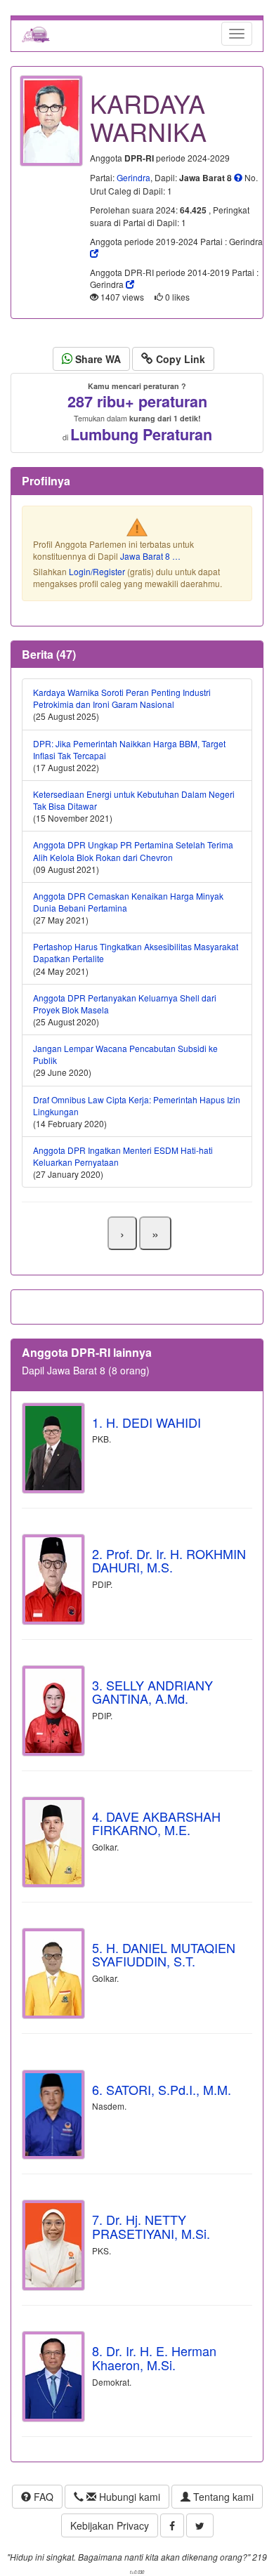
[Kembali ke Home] (36, 34)
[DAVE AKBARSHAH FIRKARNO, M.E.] (53, 1842)
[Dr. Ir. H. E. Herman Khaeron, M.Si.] (53, 2377)
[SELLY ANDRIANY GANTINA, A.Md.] (53, 1711)
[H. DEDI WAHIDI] (53, 1448)
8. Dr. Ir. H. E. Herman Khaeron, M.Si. (154, 2358)
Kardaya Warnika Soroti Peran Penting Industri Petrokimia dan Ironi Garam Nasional (122, 698)
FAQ (42, 2497)
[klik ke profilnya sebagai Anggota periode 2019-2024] (94, 253)
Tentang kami (222, 2497)
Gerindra (133, 177)
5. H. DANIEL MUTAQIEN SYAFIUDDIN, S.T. (164, 1954)
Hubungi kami (128, 2497)
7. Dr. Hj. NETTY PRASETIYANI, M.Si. (151, 2226)
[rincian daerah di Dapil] (238, 178)
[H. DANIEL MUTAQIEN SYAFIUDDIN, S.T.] (53, 1973)
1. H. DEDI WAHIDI (146, 1422)
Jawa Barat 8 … (150, 556)
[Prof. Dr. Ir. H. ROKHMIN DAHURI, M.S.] (53, 1579)
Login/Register (97, 571)
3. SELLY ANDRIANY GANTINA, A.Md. (152, 1692)
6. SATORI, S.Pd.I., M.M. (162, 2089)
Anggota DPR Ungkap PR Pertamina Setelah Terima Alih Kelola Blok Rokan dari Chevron (133, 850)
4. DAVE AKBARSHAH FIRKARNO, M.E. (156, 1823)
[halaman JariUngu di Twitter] (200, 2525)
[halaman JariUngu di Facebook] (172, 2525)
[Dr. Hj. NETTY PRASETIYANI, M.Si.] (53, 2245)
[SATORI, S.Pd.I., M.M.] (53, 2115)
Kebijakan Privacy (110, 2525)
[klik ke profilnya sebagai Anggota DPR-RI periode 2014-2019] (130, 284)
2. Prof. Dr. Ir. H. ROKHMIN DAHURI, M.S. (169, 1560)
